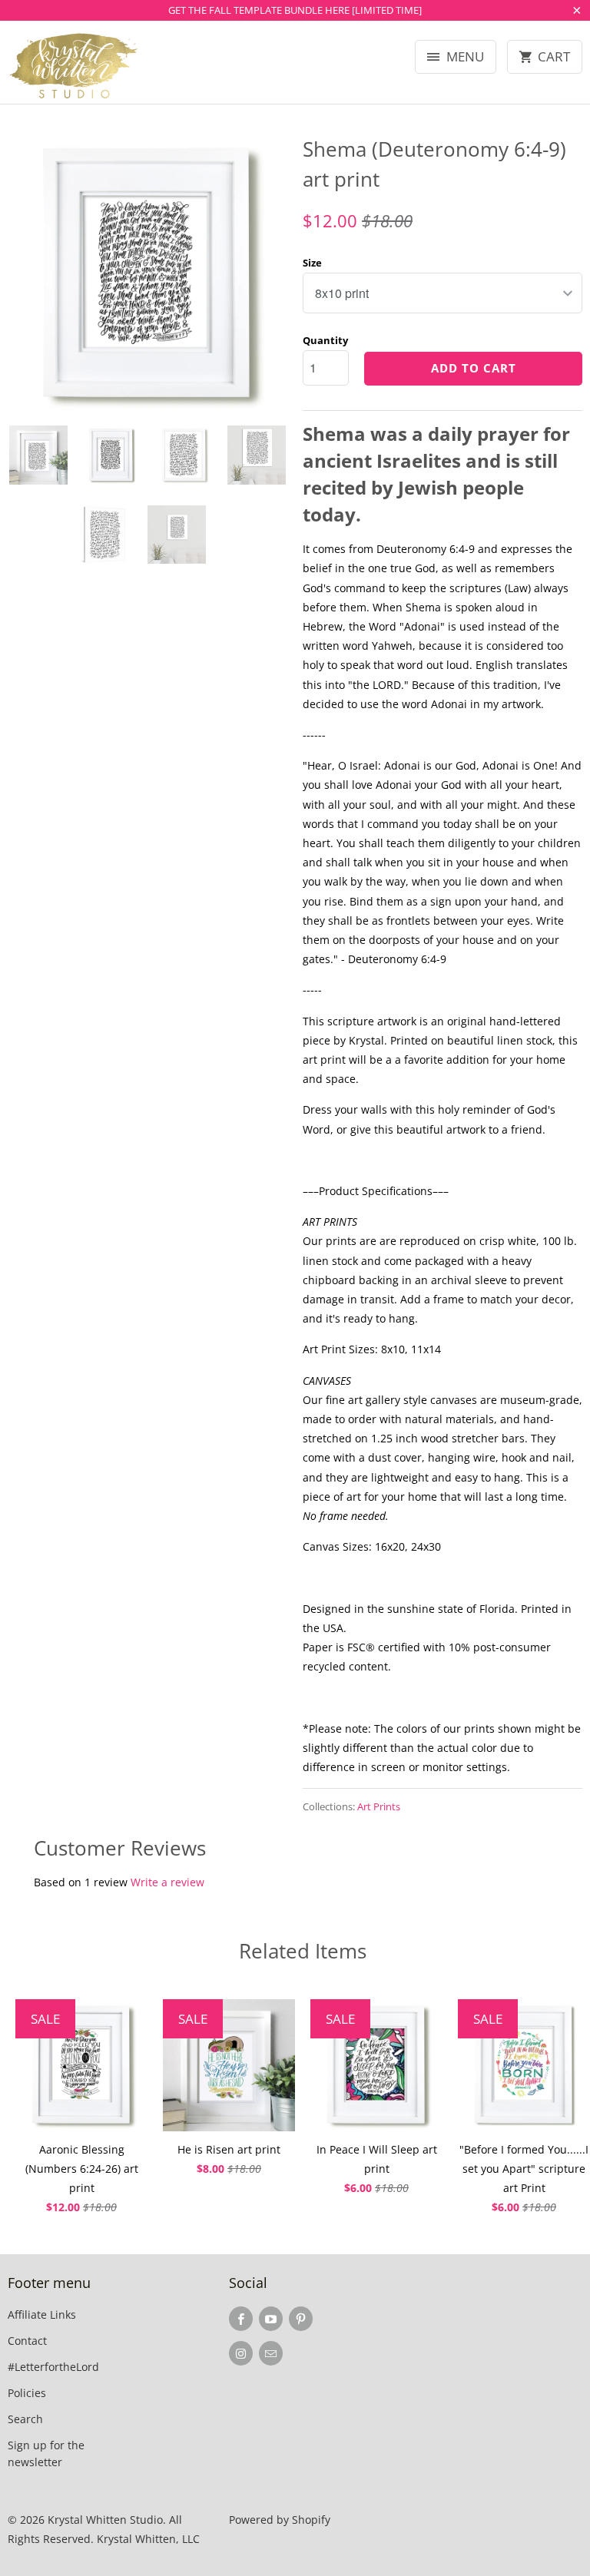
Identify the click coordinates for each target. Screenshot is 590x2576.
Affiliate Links (42, 2314)
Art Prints (379, 1806)
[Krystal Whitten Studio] (74, 68)
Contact (27, 2341)
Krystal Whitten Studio (105, 2520)
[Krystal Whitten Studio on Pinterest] (301, 2319)
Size (312, 263)
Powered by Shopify (280, 2520)
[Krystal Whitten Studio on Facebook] (241, 2319)
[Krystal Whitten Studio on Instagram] (241, 2353)
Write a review (167, 1882)
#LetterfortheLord (53, 2367)
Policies (27, 2393)
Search (25, 2419)
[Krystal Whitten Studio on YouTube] (271, 2319)
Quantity (325, 340)
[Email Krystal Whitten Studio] (271, 2353)
